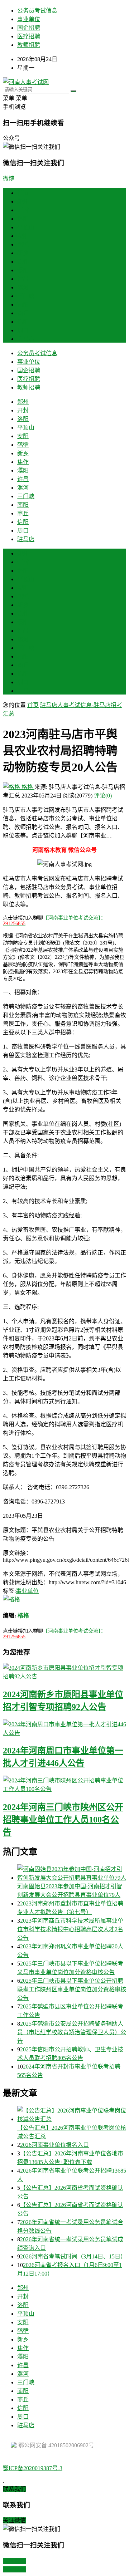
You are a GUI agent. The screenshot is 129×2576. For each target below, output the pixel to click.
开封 (23, 210)
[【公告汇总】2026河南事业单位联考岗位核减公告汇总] (72, 2114)
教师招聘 (29, 45)
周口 (23, 330)
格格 (27, 787)
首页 (23, 193)
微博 (9, 179)
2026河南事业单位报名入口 (54, 2145)
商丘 (23, 313)
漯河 (23, 287)
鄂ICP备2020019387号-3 (33, 2468)
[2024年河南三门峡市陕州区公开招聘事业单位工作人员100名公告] (64, 1784)
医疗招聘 (29, 36)
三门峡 (26, 296)
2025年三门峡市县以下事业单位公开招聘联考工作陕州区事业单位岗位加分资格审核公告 (72, 1989)
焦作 (23, 262)
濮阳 (23, 270)
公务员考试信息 (37, 11)
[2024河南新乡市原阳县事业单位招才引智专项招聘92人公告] (64, 1672)
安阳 (23, 236)
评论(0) (103, 796)
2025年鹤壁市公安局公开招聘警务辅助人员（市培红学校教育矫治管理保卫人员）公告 (72, 2032)
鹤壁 (23, 244)
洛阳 (23, 219)
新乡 (23, 253)
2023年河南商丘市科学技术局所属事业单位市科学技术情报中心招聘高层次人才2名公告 (70, 1929)
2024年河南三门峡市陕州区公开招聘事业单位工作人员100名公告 (63, 1820)
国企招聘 (29, 28)
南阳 (23, 305)
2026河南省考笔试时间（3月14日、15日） (73, 2256)
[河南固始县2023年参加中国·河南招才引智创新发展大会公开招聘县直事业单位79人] (72, 1873)
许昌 (23, 279)
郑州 (23, 202)
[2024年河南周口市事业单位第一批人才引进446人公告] (64, 1728)
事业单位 (29, 19)
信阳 (23, 322)
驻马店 (26, 339)
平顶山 (26, 227)
